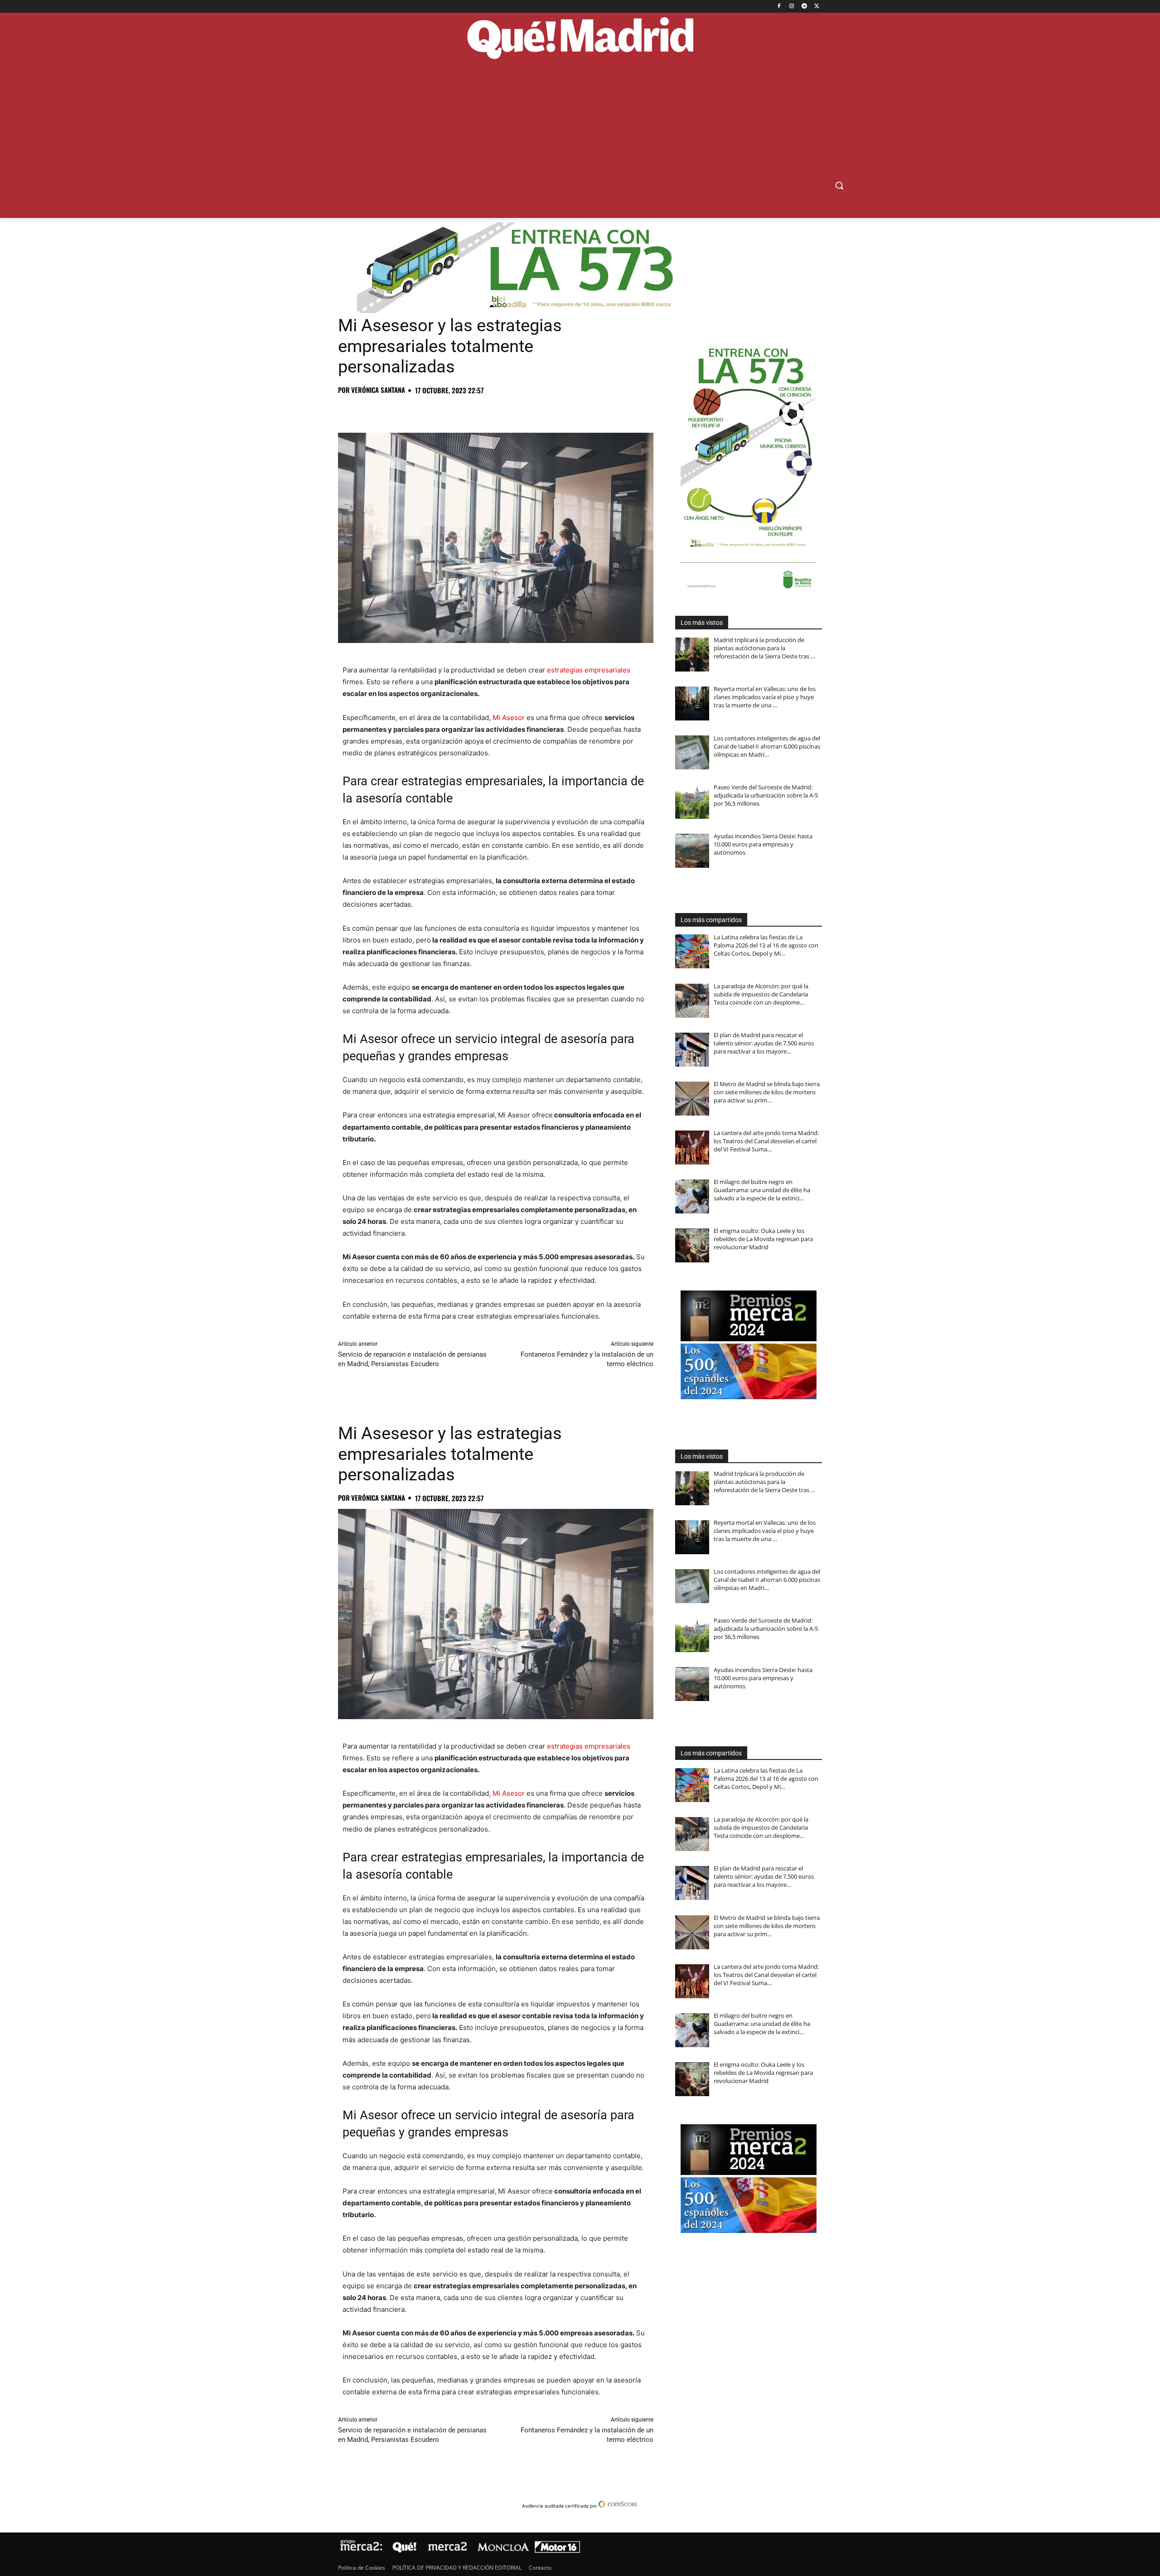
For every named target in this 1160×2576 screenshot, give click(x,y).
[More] (493, 410)
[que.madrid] (580, 39)
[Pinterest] (389, 410)
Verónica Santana (378, 390)
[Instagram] (792, 7)
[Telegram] (804, 7)
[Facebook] (779, 7)
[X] (817, 7)
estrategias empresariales (589, 670)
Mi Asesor (509, 718)
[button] (839, 185)
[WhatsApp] (410, 410)
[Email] (472, 410)
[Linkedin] (451, 410)
